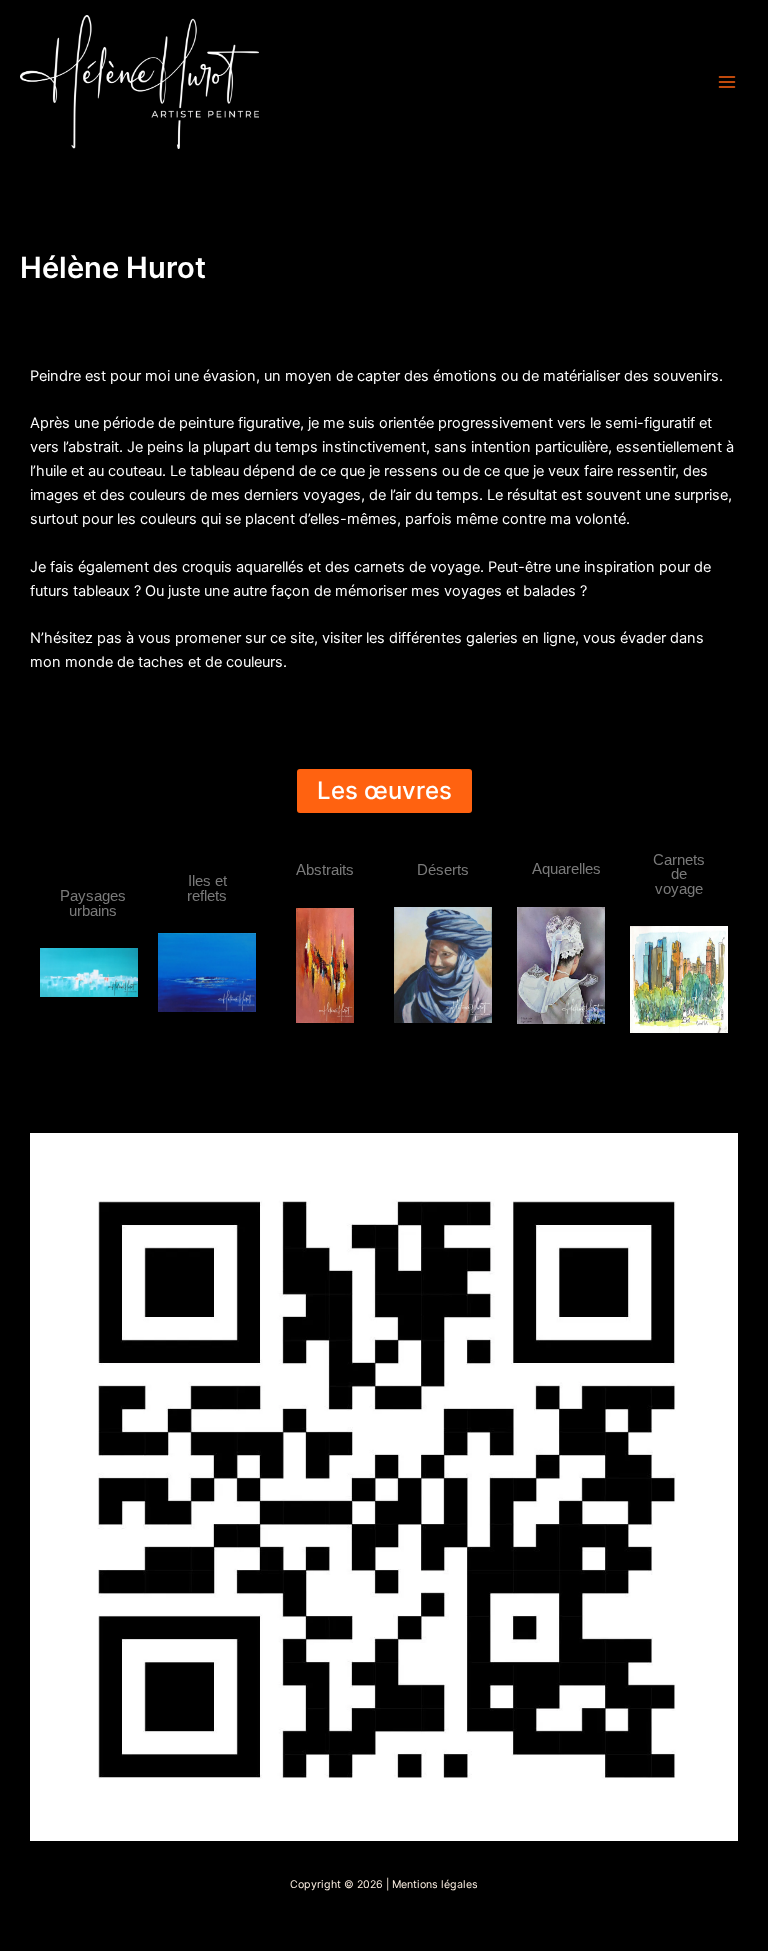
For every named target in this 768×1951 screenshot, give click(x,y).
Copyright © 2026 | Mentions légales (384, 1884)
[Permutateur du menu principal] (727, 82)
